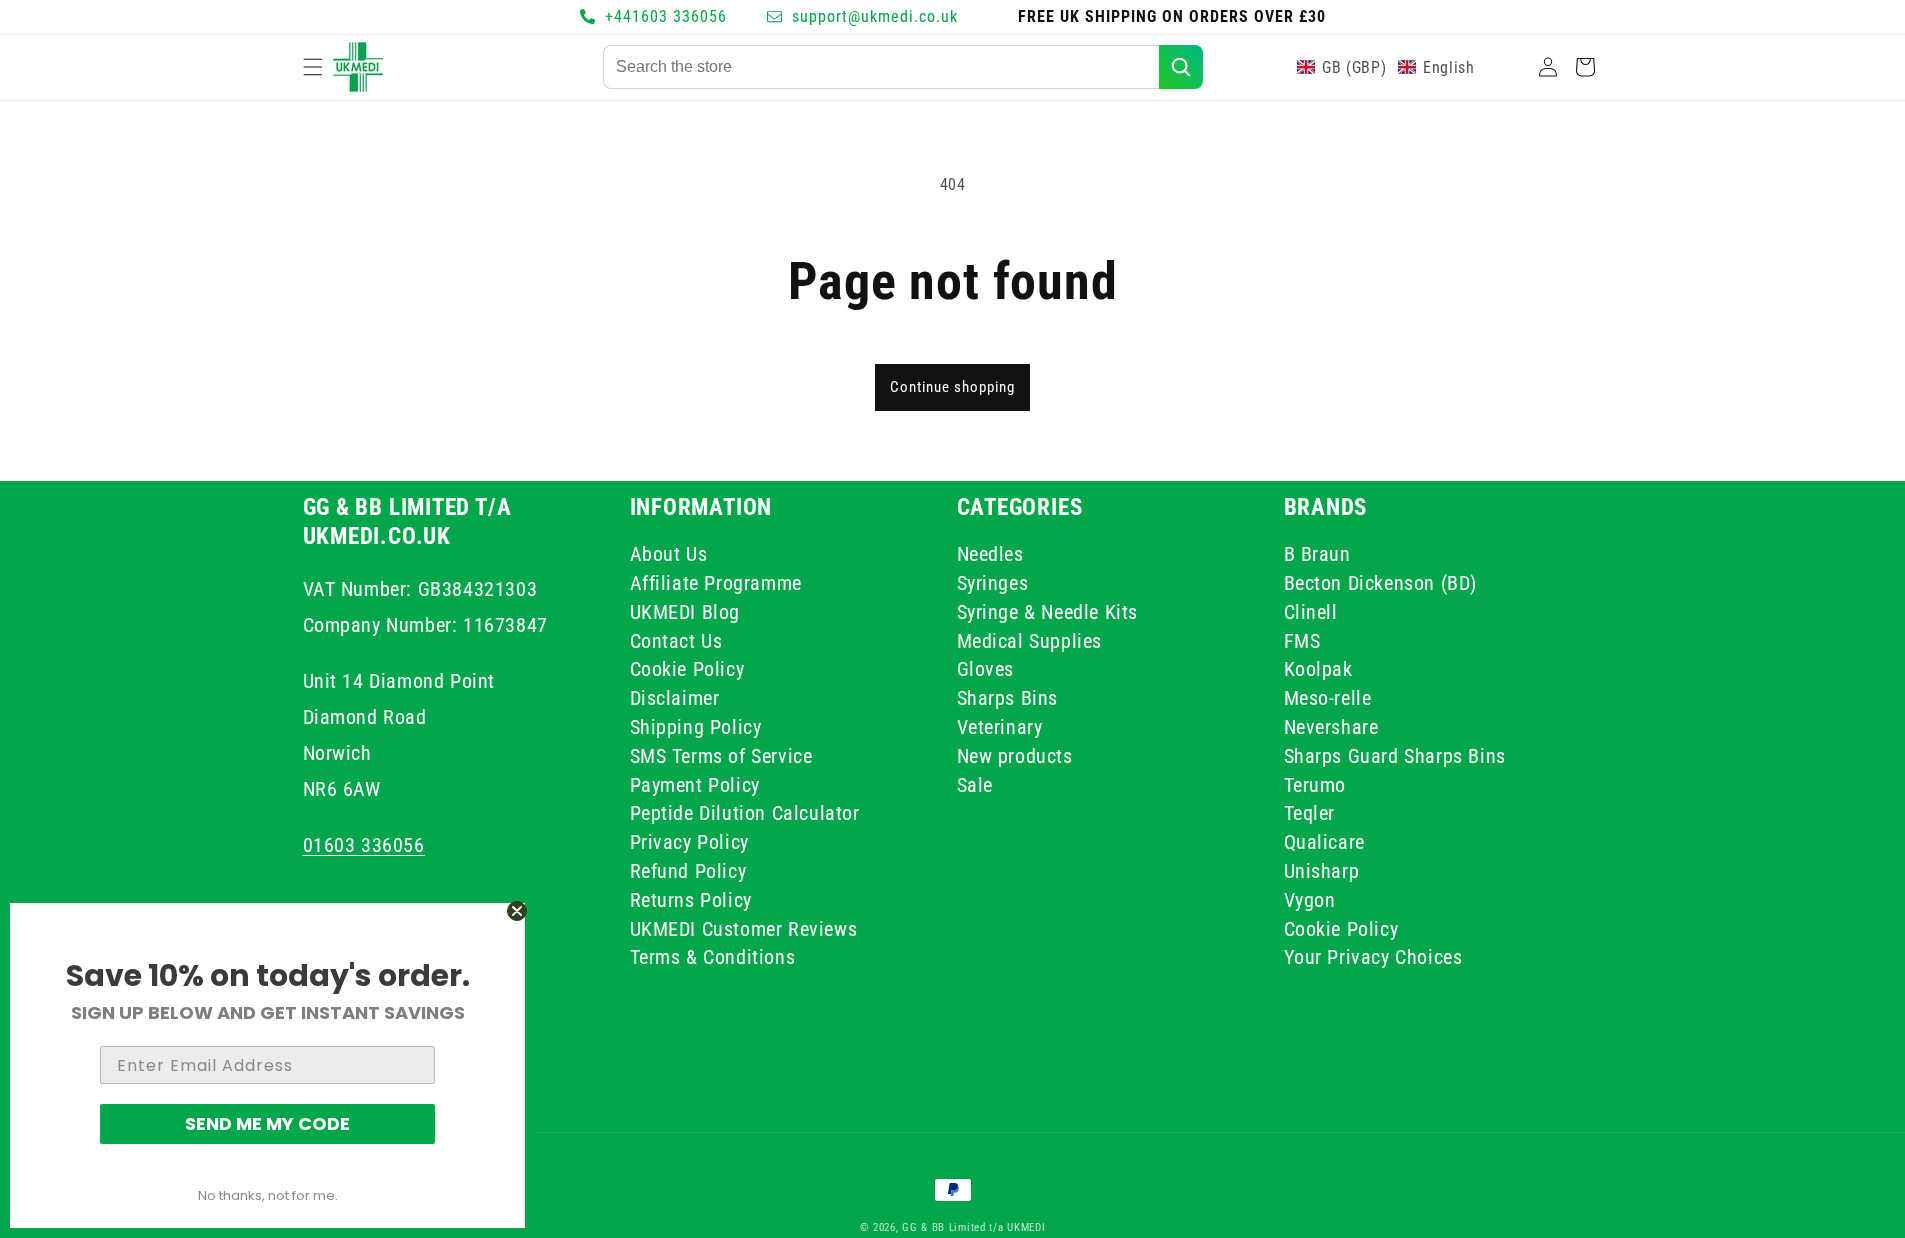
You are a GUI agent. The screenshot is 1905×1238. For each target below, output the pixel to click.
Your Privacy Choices (1373, 957)
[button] (313, 67)
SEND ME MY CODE (267, 1123)
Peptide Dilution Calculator (745, 813)
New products (1015, 755)
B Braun (1317, 556)
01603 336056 (364, 844)
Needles (990, 556)
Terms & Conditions (713, 957)
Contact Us (676, 640)
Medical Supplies (1030, 640)
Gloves (986, 669)
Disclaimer (675, 698)
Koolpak (1318, 669)
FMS (1302, 640)
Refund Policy (688, 870)
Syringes (993, 582)
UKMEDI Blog (685, 611)
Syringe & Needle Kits (1048, 611)
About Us (669, 556)
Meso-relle (1328, 698)
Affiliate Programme (716, 582)
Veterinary (1000, 726)
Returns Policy (691, 899)
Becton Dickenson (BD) (1381, 582)
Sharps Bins (1008, 698)
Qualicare (1324, 841)
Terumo (1315, 784)
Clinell (1311, 611)
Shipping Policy (696, 726)
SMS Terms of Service (721, 755)
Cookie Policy (687, 669)
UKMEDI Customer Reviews (744, 928)
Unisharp (1322, 870)
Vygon (1310, 899)
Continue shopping (952, 387)
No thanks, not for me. (268, 1195)
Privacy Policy (689, 841)
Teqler (1310, 813)
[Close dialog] (517, 911)
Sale (975, 784)
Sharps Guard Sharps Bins (1395, 755)
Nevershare (1331, 726)
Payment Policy (695, 784)
